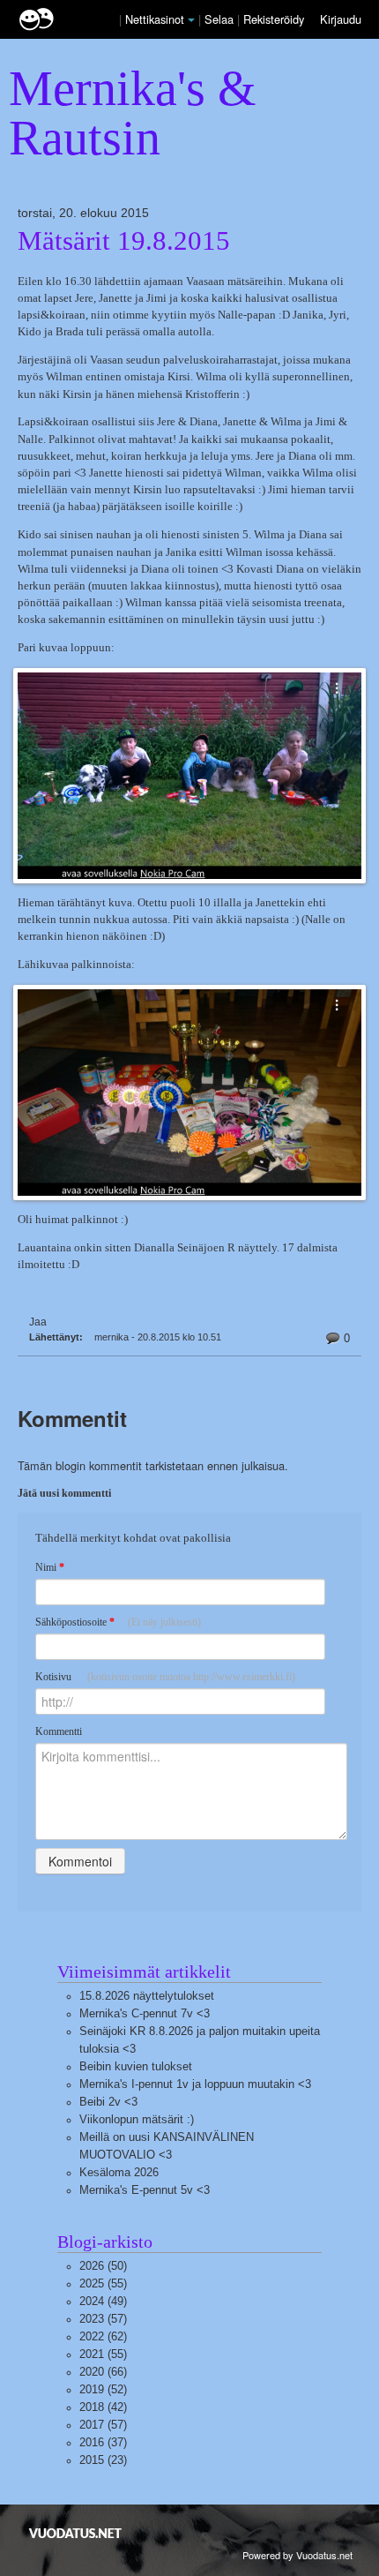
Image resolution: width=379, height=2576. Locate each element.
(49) (103, 2301)
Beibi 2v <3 (108, 2102)
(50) (103, 2266)
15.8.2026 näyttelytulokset (147, 1996)
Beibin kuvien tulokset (136, 2066)
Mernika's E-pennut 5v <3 (145, 2190)
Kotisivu (165, 1677)
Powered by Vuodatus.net (297, 2555)
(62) (103, 2336)
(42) (103, 2407)
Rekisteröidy (274, 19)
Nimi (50, 1567)
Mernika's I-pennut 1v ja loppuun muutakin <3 (195, 2084)
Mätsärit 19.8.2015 (124, 241)
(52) (103, 2389)
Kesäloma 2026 (119, 2172)
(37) (103, 2442)
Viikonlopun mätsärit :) (137, 2119)
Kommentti (59, 1731)
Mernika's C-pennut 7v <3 (145, 2013)
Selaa (221, 19)
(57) (103, 2319)
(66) (103, 2372)
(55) (103, 2283)
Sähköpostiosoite (118, 1622)
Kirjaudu (341, 19)
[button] (191, 20)
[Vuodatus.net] (76, 2533)
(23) (103, 2460)
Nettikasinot (155, 19)
